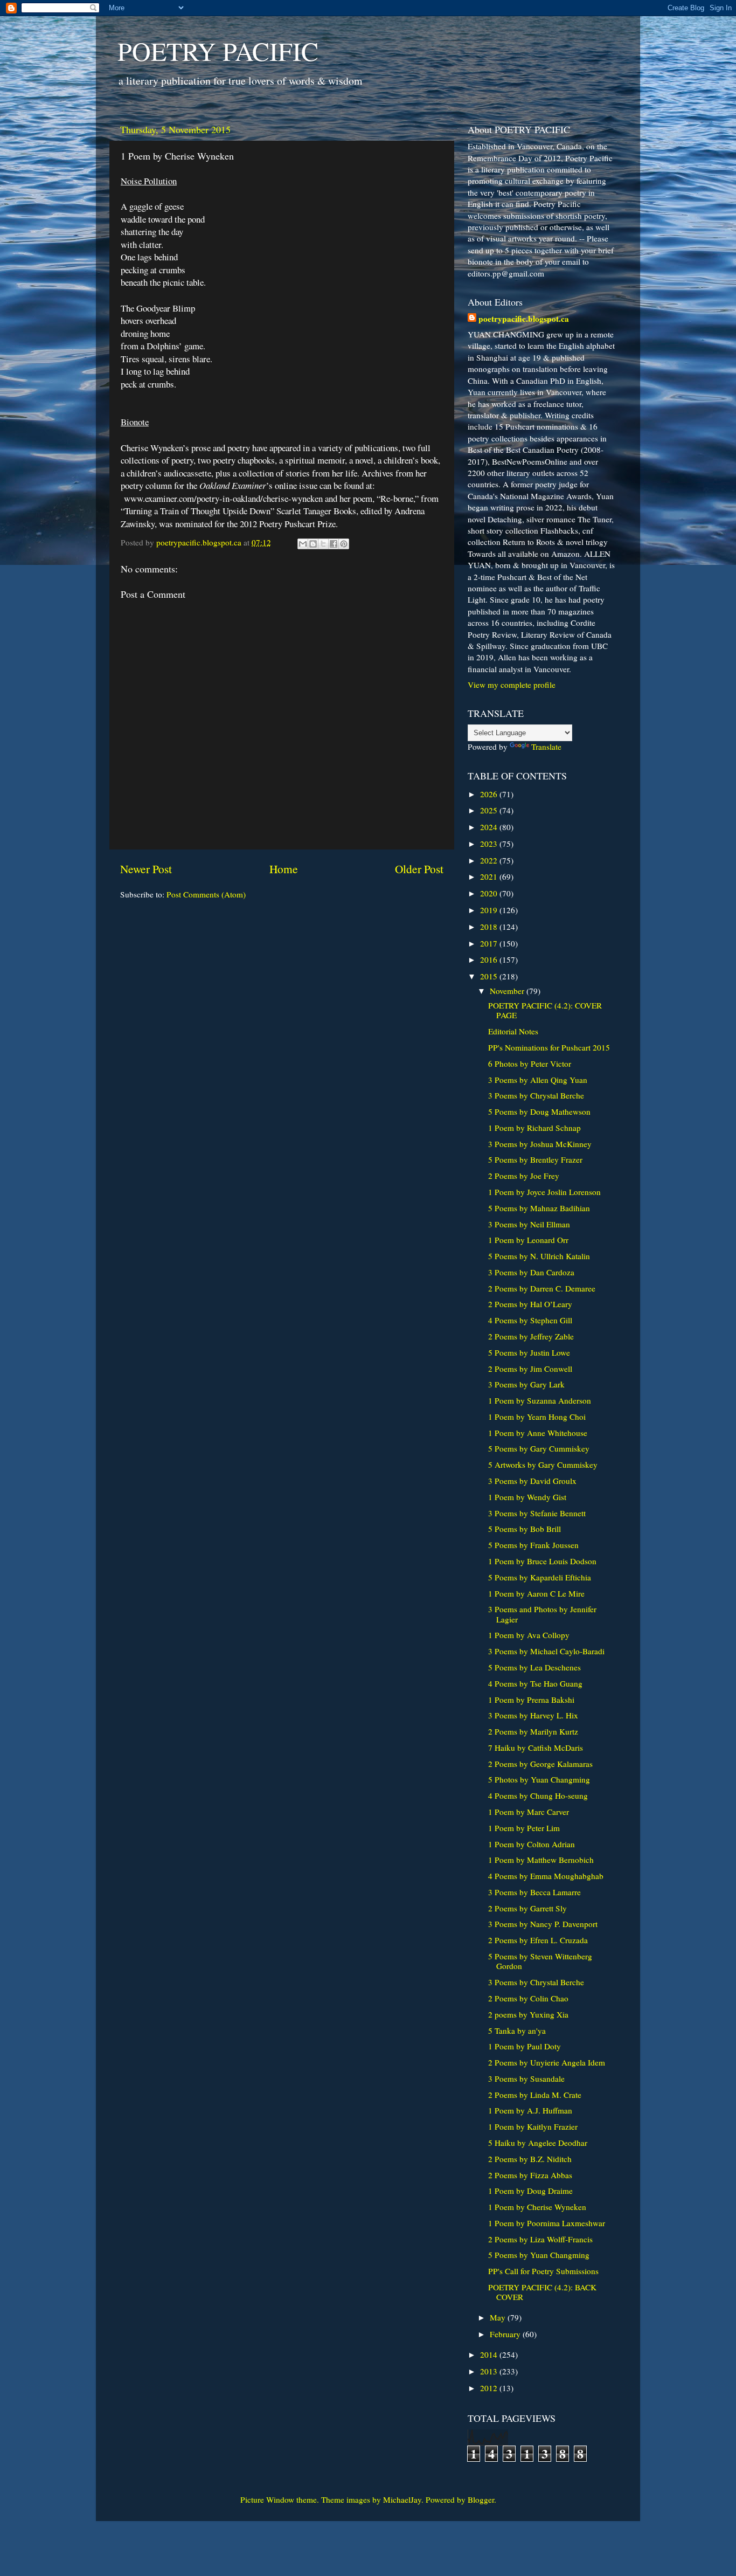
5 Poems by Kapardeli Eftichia (540, 1577)
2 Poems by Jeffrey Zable (531, 1336)
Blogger (481, 2499)
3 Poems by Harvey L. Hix (533, 1715)
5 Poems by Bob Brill (525, 1529)
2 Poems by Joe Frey (524, 1176)
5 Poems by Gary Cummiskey (539, 1448)
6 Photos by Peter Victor (530, 1063)
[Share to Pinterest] (344, 544)
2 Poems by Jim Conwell (530, 1369)
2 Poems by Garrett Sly (527, 1908)
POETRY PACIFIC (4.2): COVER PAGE (545, 1010)
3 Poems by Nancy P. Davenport (543, 1924)
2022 (490, 860)
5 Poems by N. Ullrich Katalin (539, 1256)
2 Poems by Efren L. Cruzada (538, 1940)
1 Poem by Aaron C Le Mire (536, 1593)
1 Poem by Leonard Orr (528, 1240)
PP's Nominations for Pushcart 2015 (549, 1047)
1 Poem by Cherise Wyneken (537, 2207)
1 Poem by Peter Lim (524, 1828)
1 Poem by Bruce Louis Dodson (542, 1561)
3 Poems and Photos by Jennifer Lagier (542, 1614)
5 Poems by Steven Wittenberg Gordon (540, 1961)
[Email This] (303, 544)
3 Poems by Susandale (526, 2078)
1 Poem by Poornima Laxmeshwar (547, 2223)
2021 (490, 876)
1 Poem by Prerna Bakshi (531, 1700)
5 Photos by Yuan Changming (539, 1779)
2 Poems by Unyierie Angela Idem (547, 2062)
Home (284, 869)
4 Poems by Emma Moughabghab (546, 1876)
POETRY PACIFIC (218, 51)
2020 (490, 893)
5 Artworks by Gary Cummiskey (543, 1465)
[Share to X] (323, 544)
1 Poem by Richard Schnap (534, 1128)
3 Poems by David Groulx (532, 1481)
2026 (490, 794)
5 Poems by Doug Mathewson (539, 1111)
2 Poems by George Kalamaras (540, 1764)
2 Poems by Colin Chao (528, 1998)
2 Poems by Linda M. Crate (535, 2095)
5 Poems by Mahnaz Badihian (539, 1208)
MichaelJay (402, 2499)
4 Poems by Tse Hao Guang (535, 1683)
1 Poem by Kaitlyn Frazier (533, 2126)
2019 (490, 910)
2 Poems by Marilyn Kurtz (533, 1731)
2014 (490, 2354)
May (499, 2317)
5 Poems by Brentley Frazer (535, 1159)
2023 (490, 844)
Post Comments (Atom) (206, 894)
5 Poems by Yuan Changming (539, 2255)
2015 (490, 976)
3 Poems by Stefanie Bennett (537, 1513)
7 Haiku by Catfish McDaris (536, 1748)
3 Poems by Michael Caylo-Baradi (546, 1651)
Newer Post (146, 869)
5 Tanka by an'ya (517, 2031)
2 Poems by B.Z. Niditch (530, 2159)
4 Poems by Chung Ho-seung (538, 1795)
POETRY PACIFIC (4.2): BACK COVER (542, 2292)
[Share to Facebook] (334, 544)
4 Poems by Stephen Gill (530, 1320)
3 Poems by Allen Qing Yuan (538, 1080)
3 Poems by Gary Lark (526, 1384)
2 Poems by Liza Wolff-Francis (540, 2239)
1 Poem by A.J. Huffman (530, 2110)
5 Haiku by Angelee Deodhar (538, 2143)
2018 (490, 927)
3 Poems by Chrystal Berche (536, 1095)
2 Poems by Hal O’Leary (530, 1304)
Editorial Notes (513, 1031)
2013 (490, 2371)
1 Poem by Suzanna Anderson (540, 1400)
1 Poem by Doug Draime (530, 2191)
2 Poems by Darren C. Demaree (542, 1288)
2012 (490, 2388)
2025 (490, 810)
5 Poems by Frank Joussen (533, 1545)
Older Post (419, 869)
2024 (490, 827)
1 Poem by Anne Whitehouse (538, 1433)
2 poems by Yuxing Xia (528, 2014)
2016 (490, 959)
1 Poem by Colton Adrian (532, 1844)
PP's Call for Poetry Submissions (543, 2271)
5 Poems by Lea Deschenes (534, 1667)
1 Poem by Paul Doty (525, 2046)
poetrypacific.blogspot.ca (524, 319)
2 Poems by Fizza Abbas (530, 2175)
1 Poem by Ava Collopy (529, 1635)
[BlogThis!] (313, 544)
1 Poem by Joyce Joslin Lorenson (544, 1192)
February (506, 2334)
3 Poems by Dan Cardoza (531, 1272)
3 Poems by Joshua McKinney (540, 1144)
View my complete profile (512, 685)
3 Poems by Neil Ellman (529, 1224)
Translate (546, 747)
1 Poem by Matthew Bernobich (541, 1860)
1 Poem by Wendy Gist (527, 1497)
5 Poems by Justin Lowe (529, 1352)
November (508, 991)
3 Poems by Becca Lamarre (534, 1892)
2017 (490, 943)
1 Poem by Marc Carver (529, 1812)
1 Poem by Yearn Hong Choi (537, 1417)
